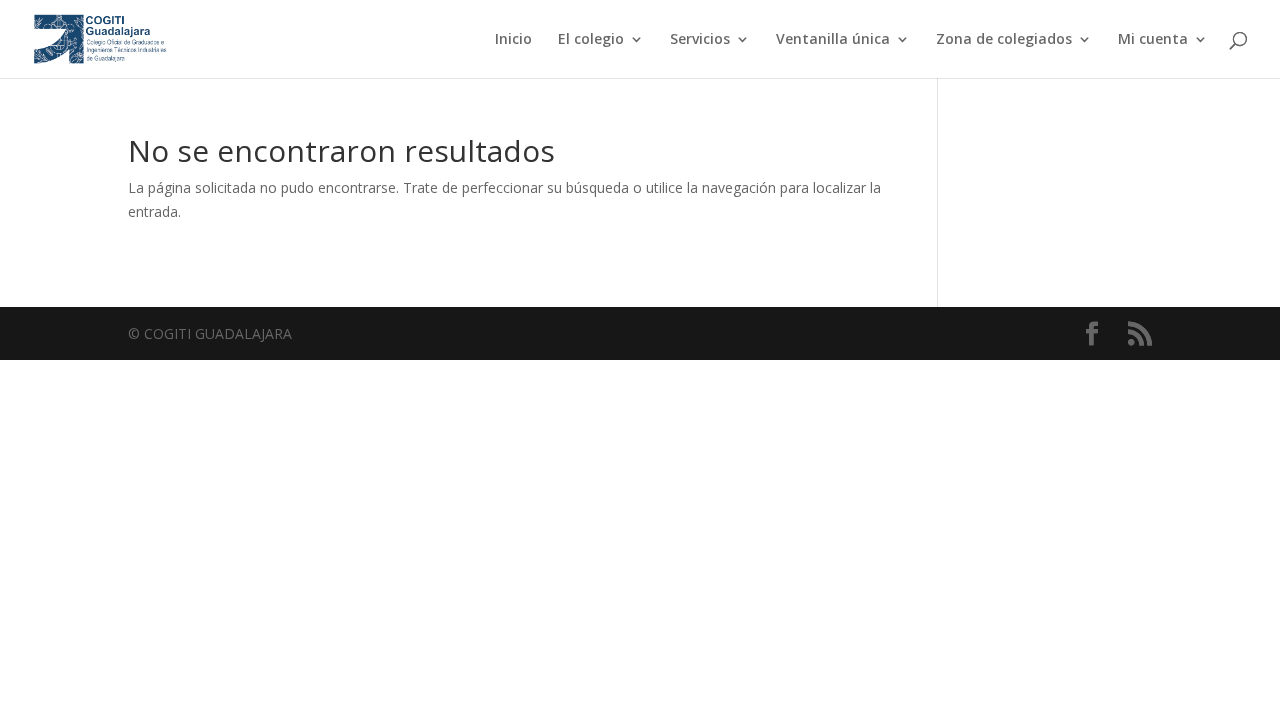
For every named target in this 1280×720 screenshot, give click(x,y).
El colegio (591, 40)
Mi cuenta (1153, 40)
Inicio (513, 40)
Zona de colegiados (1004, 40)
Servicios (700, 40)
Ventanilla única (833, 40)
